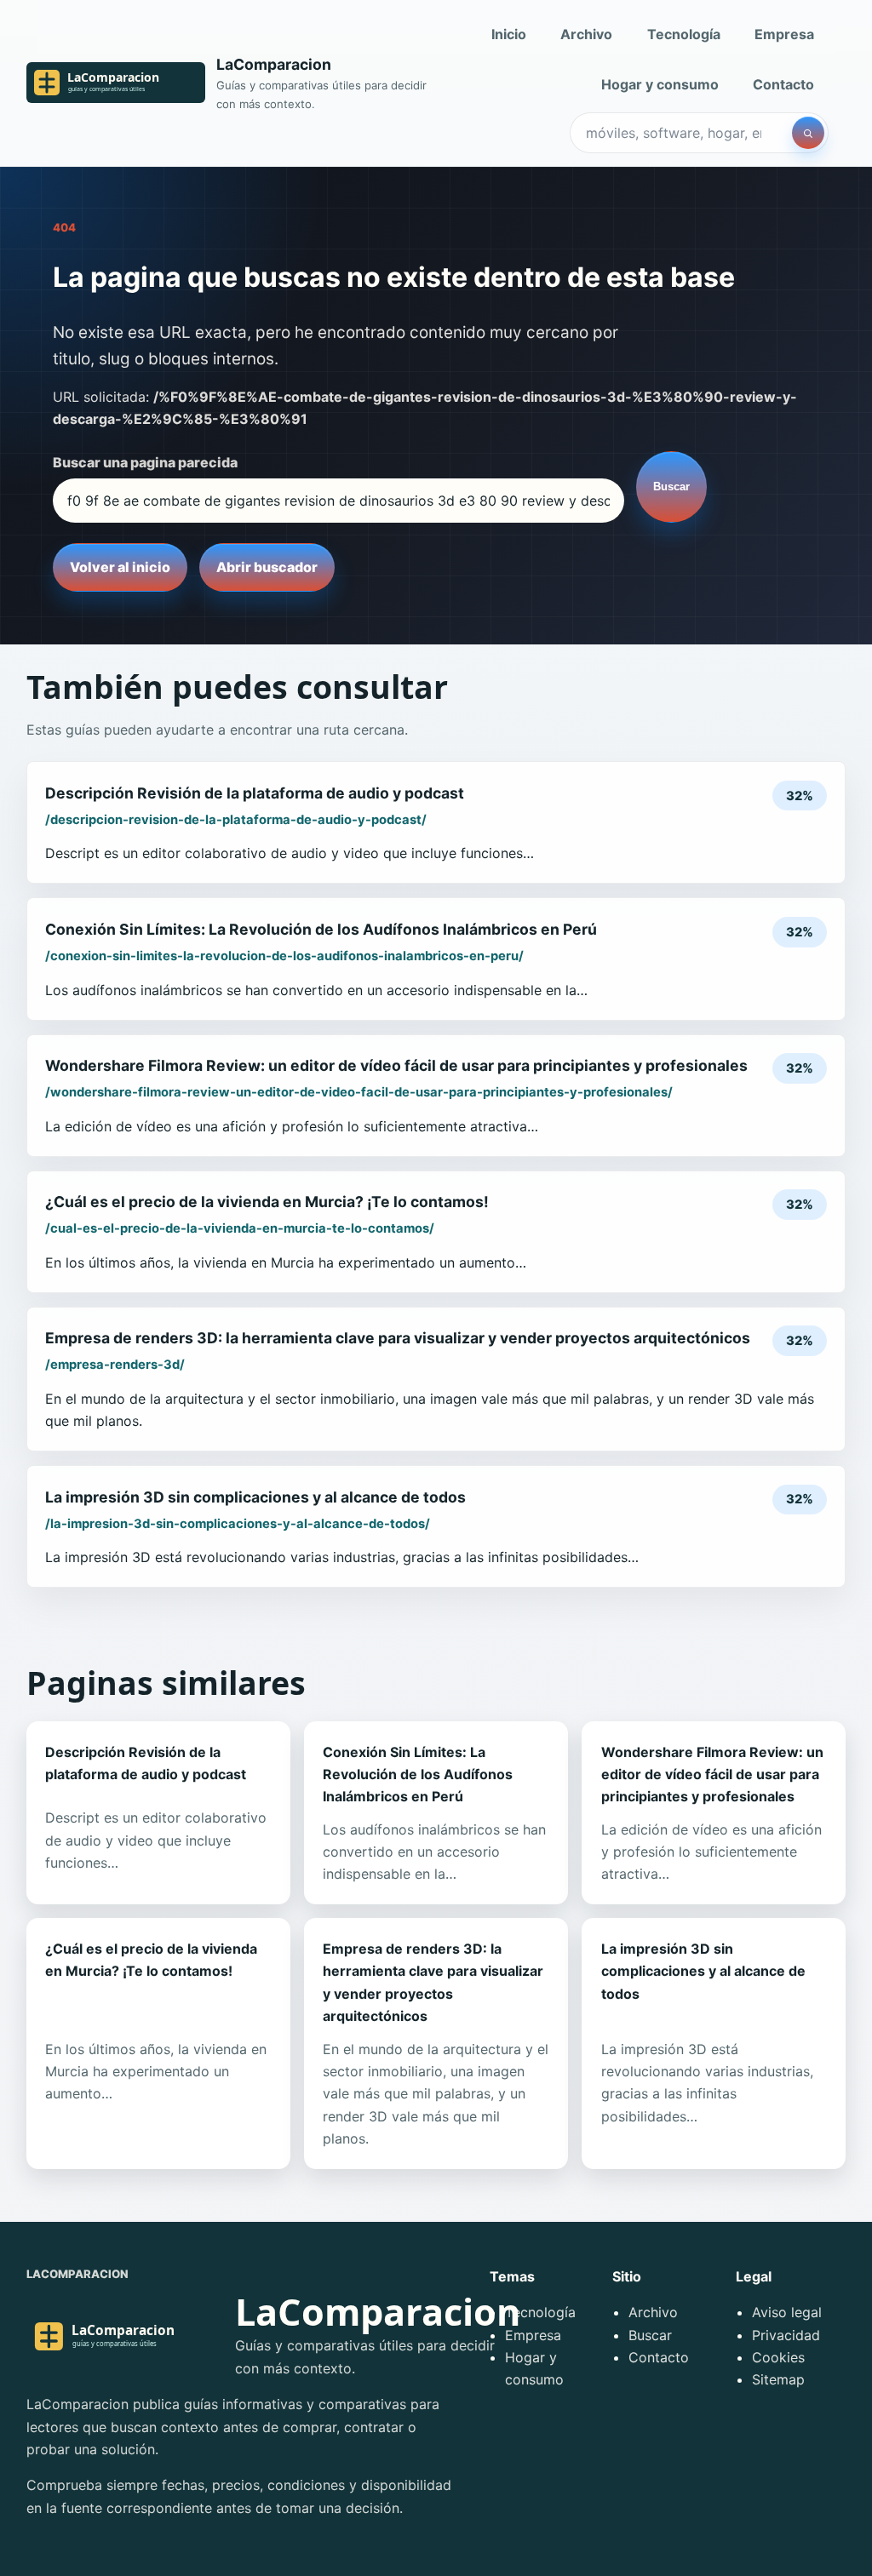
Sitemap (778, 2379)
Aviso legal (787, 2312)
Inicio (509, 34)
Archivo (586, 34)
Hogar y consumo (660, 84)
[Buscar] (808, 133)
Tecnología (684, 34)
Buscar (671, 487)
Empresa (784, 34)
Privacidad (786, 2335)
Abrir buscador (267, 567)
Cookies (778, 2357)
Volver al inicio (120, 567)
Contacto (783, 84)
